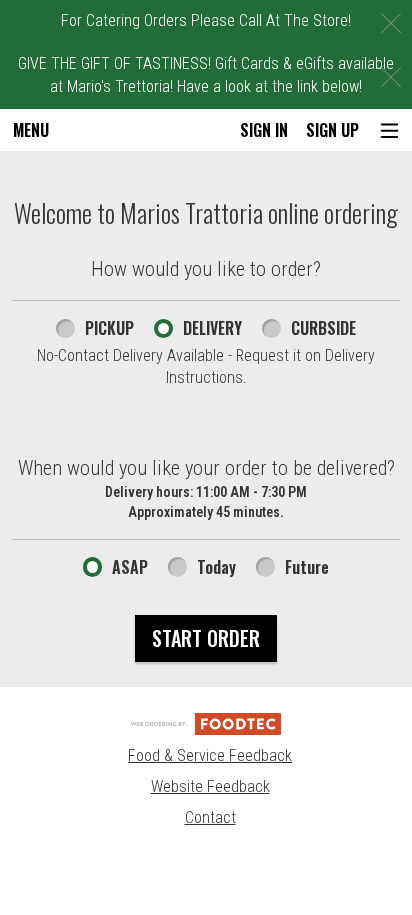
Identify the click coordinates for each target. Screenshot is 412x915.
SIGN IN (264, 130)
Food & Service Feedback (210, 755)
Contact (210, 817)
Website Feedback (210, 786)
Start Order (206, 638)
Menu (31, 130)
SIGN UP (332, 130)
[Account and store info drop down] (389, 130)
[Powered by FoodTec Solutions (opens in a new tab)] (206, 722)
